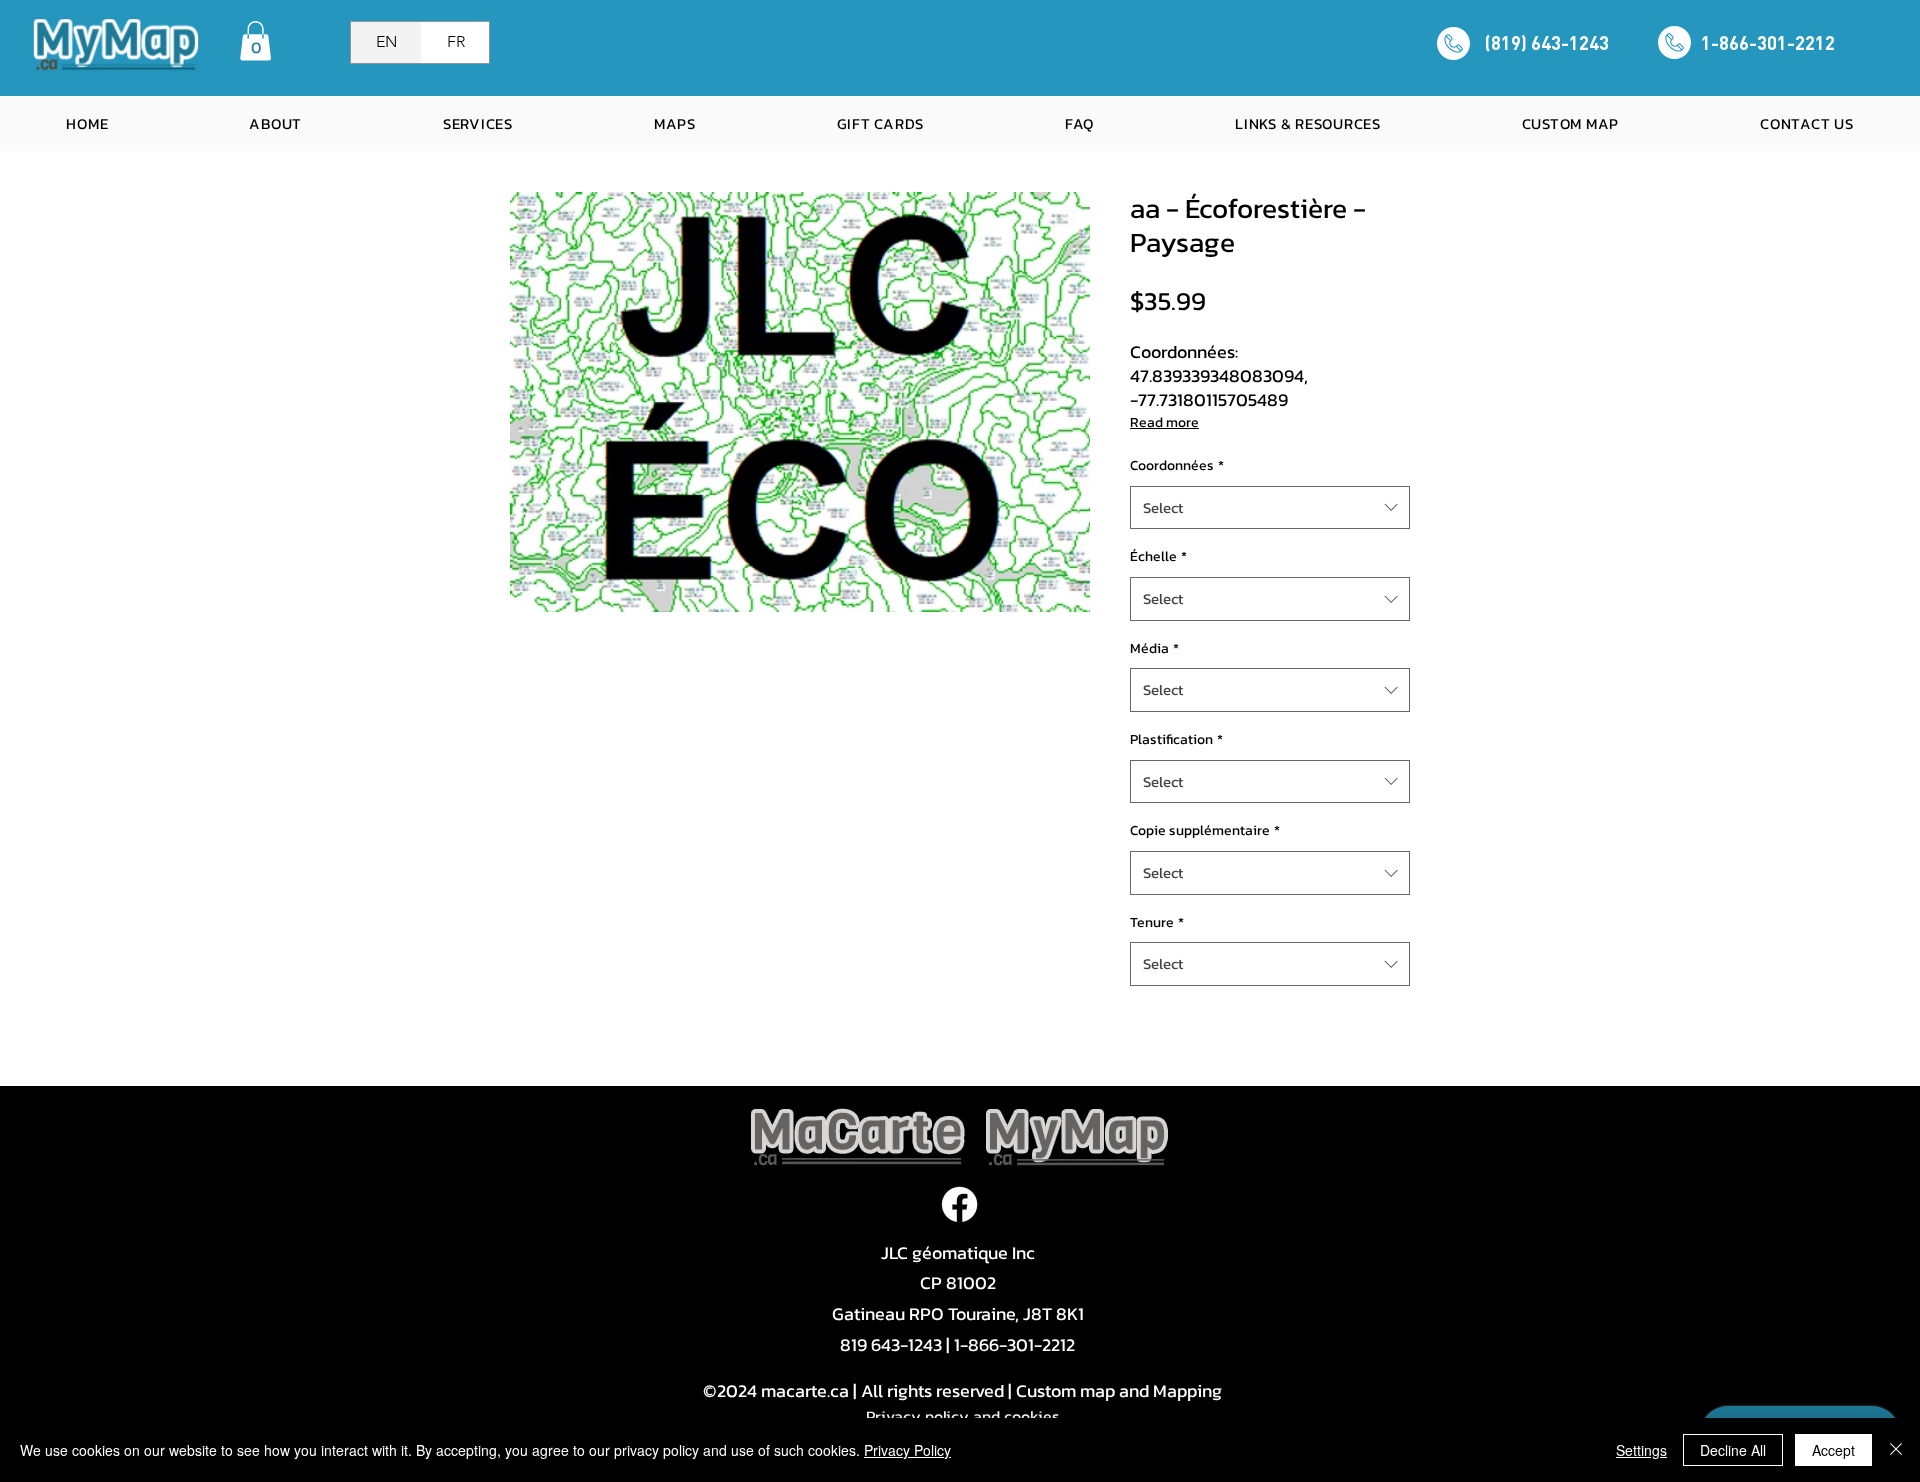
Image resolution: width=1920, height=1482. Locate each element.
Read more (1164, 422)
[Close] (1896, 1450)
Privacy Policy (907, 1450)
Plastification (1176, 739)
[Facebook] (959, 1204)
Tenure (1157, 922)
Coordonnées (1177, 465)
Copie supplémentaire (1205, 830)
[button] (255, 40)
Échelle (1158, 556)
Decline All (1733, 1450)
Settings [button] (1641, 1450)
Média (1154, 648)
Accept (1833, 1450)
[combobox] (1270, 508)
